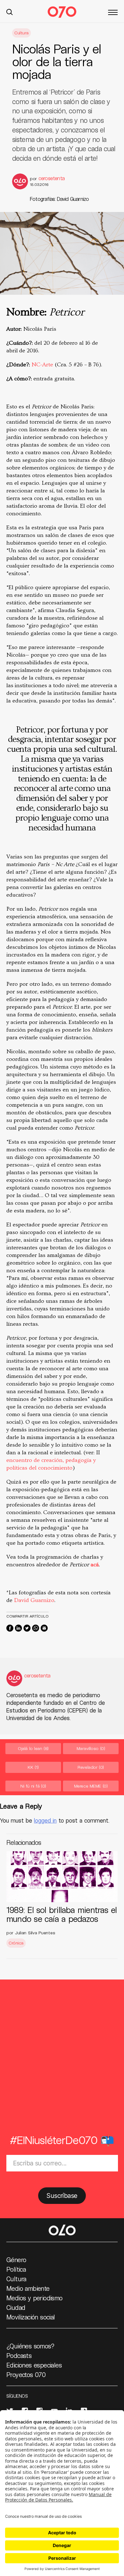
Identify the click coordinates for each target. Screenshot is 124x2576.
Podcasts (19, 2355)
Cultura (21, 33)
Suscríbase (62, 2196)
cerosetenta (52, 178)
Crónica (16, 1943)
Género (16, 2260)
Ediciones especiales (34, 2365)
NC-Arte (42, 365)
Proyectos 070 (26, 2375)
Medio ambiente (28, 2288)
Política (16, 2269)
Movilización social (31, 2317)
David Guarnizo (34, 1600)
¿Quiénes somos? (30, 2346)
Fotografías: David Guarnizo (59, 199)
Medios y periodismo (34, 2298)
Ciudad (16, 2307)
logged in (45, 1820)
